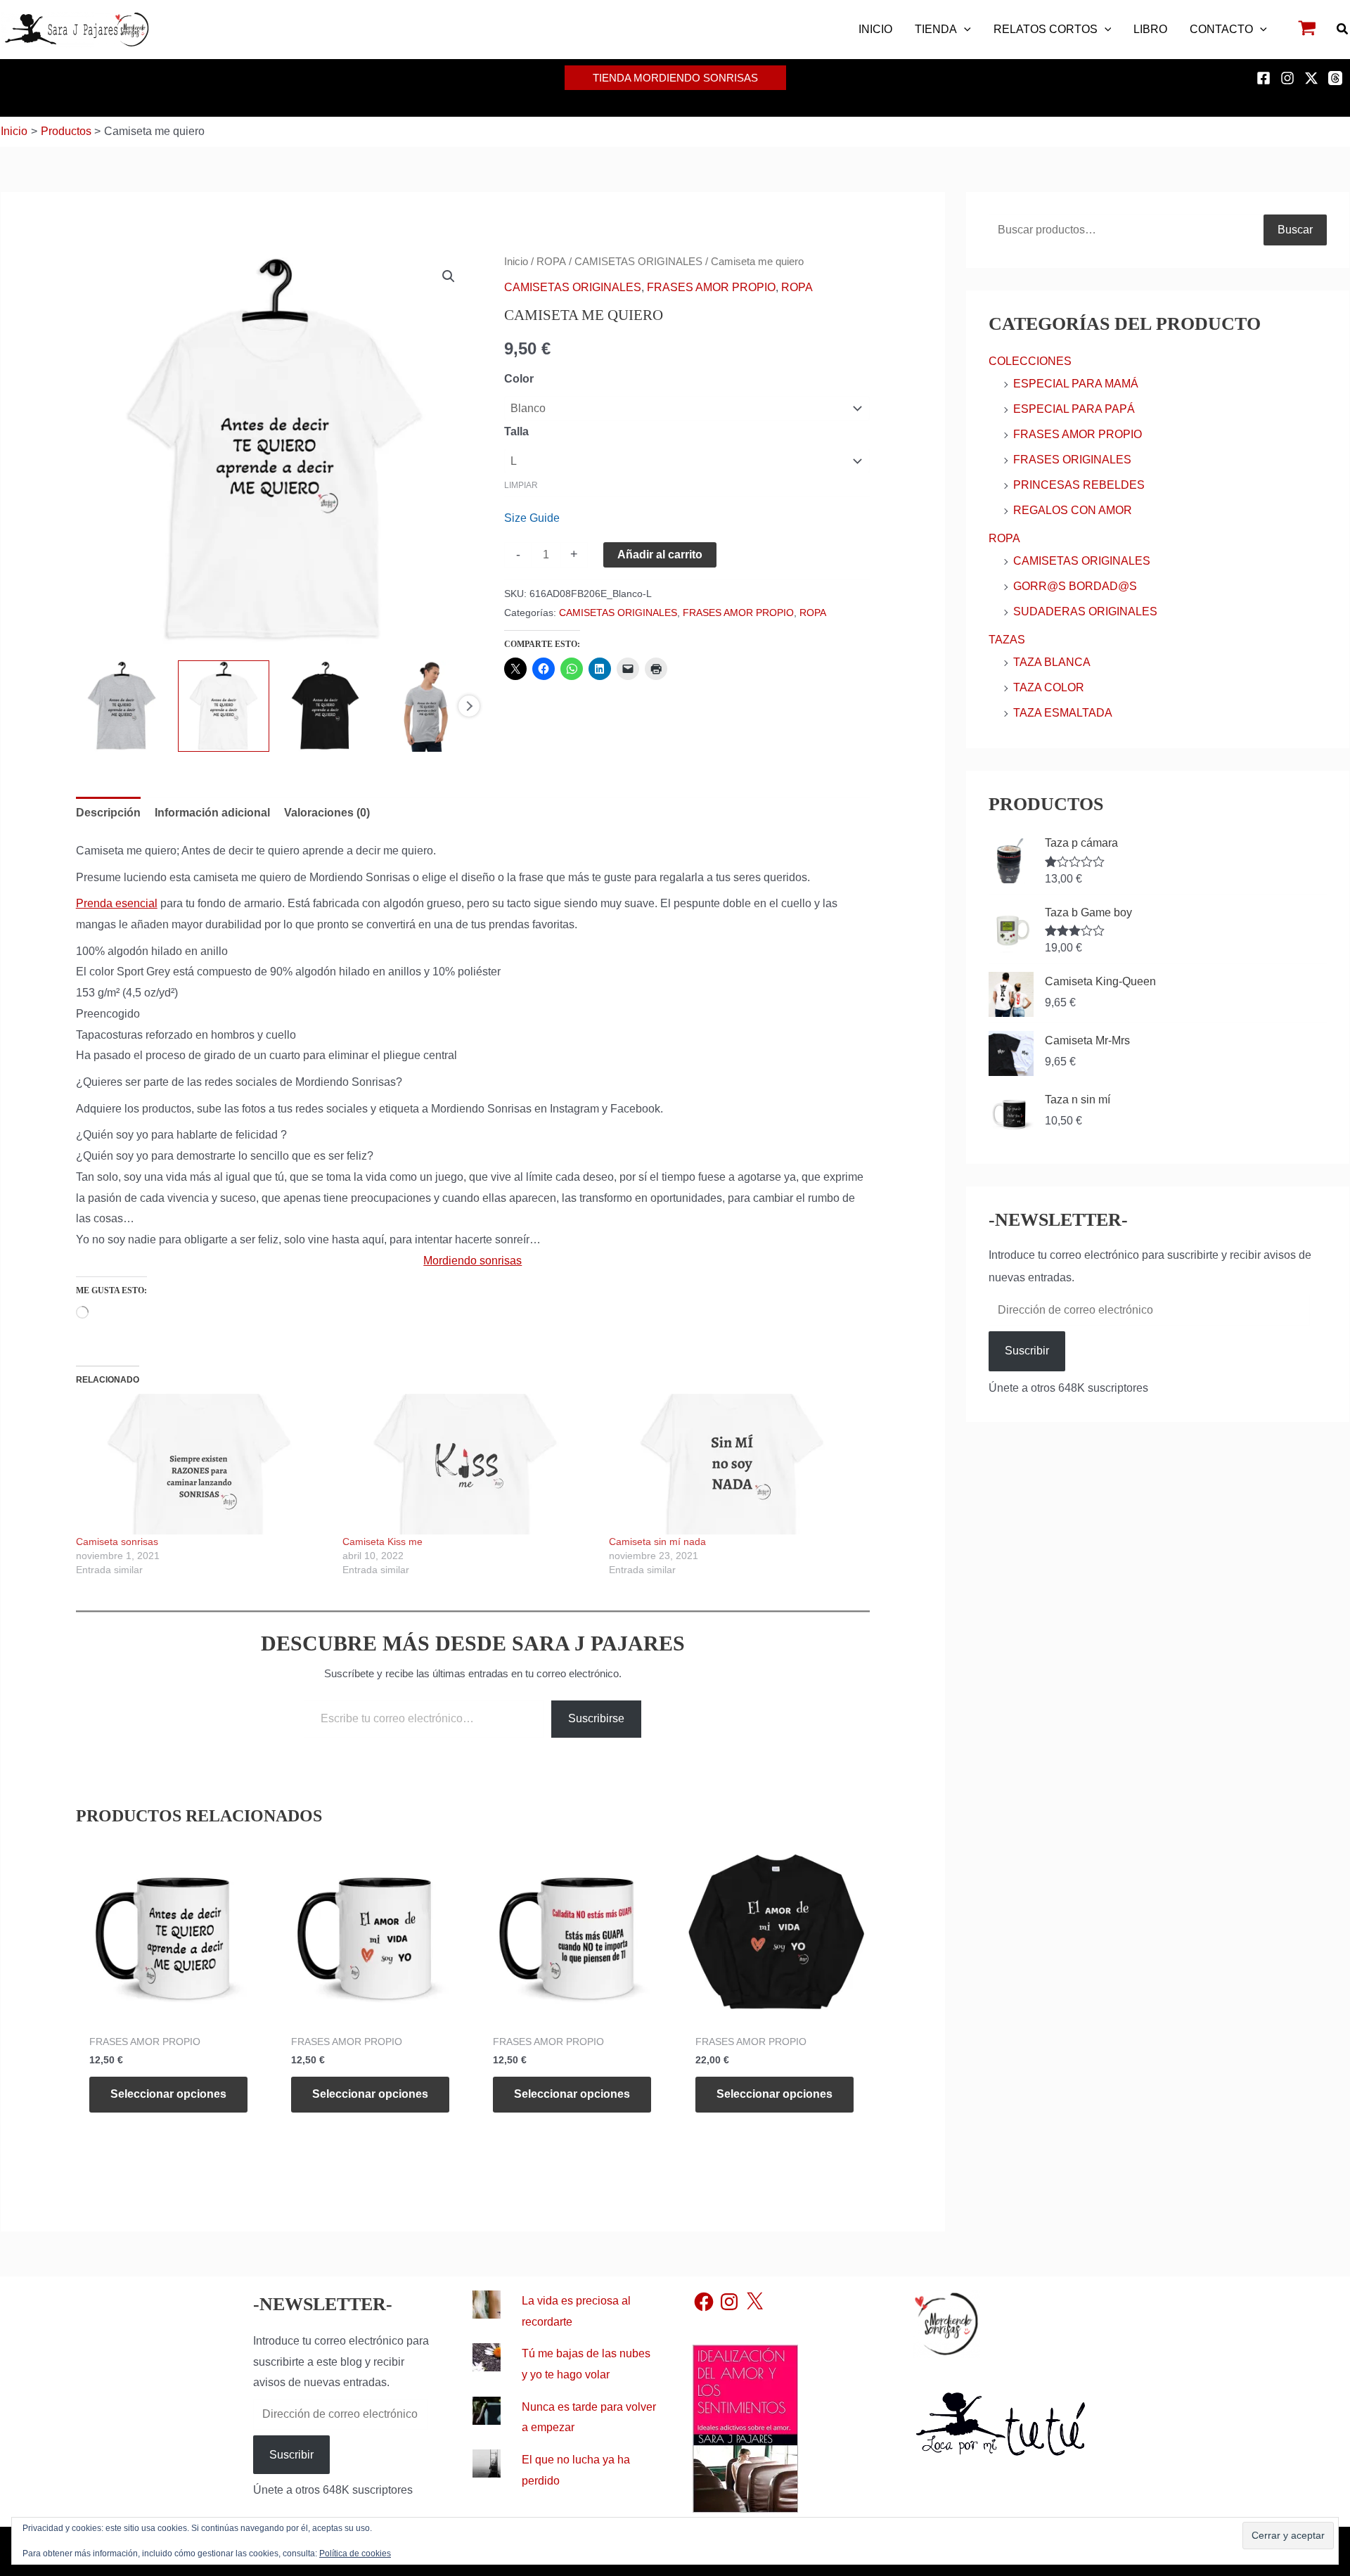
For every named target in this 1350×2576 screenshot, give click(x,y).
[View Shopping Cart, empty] (1307, 30)
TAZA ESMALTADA (1063, 713)
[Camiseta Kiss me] (469, 1464)
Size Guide (532, 518)
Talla (516, 431)
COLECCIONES (1030, 361)
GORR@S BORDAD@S (1075, 586)
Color (519, 379)
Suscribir (1027, 1351)
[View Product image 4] (427, 706)
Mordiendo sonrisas (472, 1261)
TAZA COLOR (1049, 687)
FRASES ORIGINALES (1072, 460)
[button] (964, 30)
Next (469, 706)
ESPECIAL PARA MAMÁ (1076, 384)
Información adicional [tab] (212, 813)
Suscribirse (596, 1718)
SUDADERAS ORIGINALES (1085, 611)
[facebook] (1266, 78)
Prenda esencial (117, 903)
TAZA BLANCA (1052, 662)
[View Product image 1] (122, 706)
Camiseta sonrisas (117, 1542)
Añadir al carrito (660, 555)
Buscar (1295, 230)
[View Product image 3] (326, 706)
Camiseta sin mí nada (657, 1542)
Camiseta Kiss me (382, 1542)
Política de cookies (355, 2553)
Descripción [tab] (108, 813)
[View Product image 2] (224, 706)
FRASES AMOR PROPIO (711, 287)
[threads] (1337, 78)
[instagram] (1290, 78)
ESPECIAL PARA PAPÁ (1074, 409)
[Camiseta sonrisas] (202, 1464)
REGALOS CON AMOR (1073, 510)
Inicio (516, 262)
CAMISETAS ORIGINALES (638, 262)
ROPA (551, 262)
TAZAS (1007, 640)
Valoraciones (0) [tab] (327, 813)
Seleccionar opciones (168, 2094)
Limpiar (521, 485)
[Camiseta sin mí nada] (735, 1464)
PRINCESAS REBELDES (1079, 485)
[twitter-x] (1313, 78)
